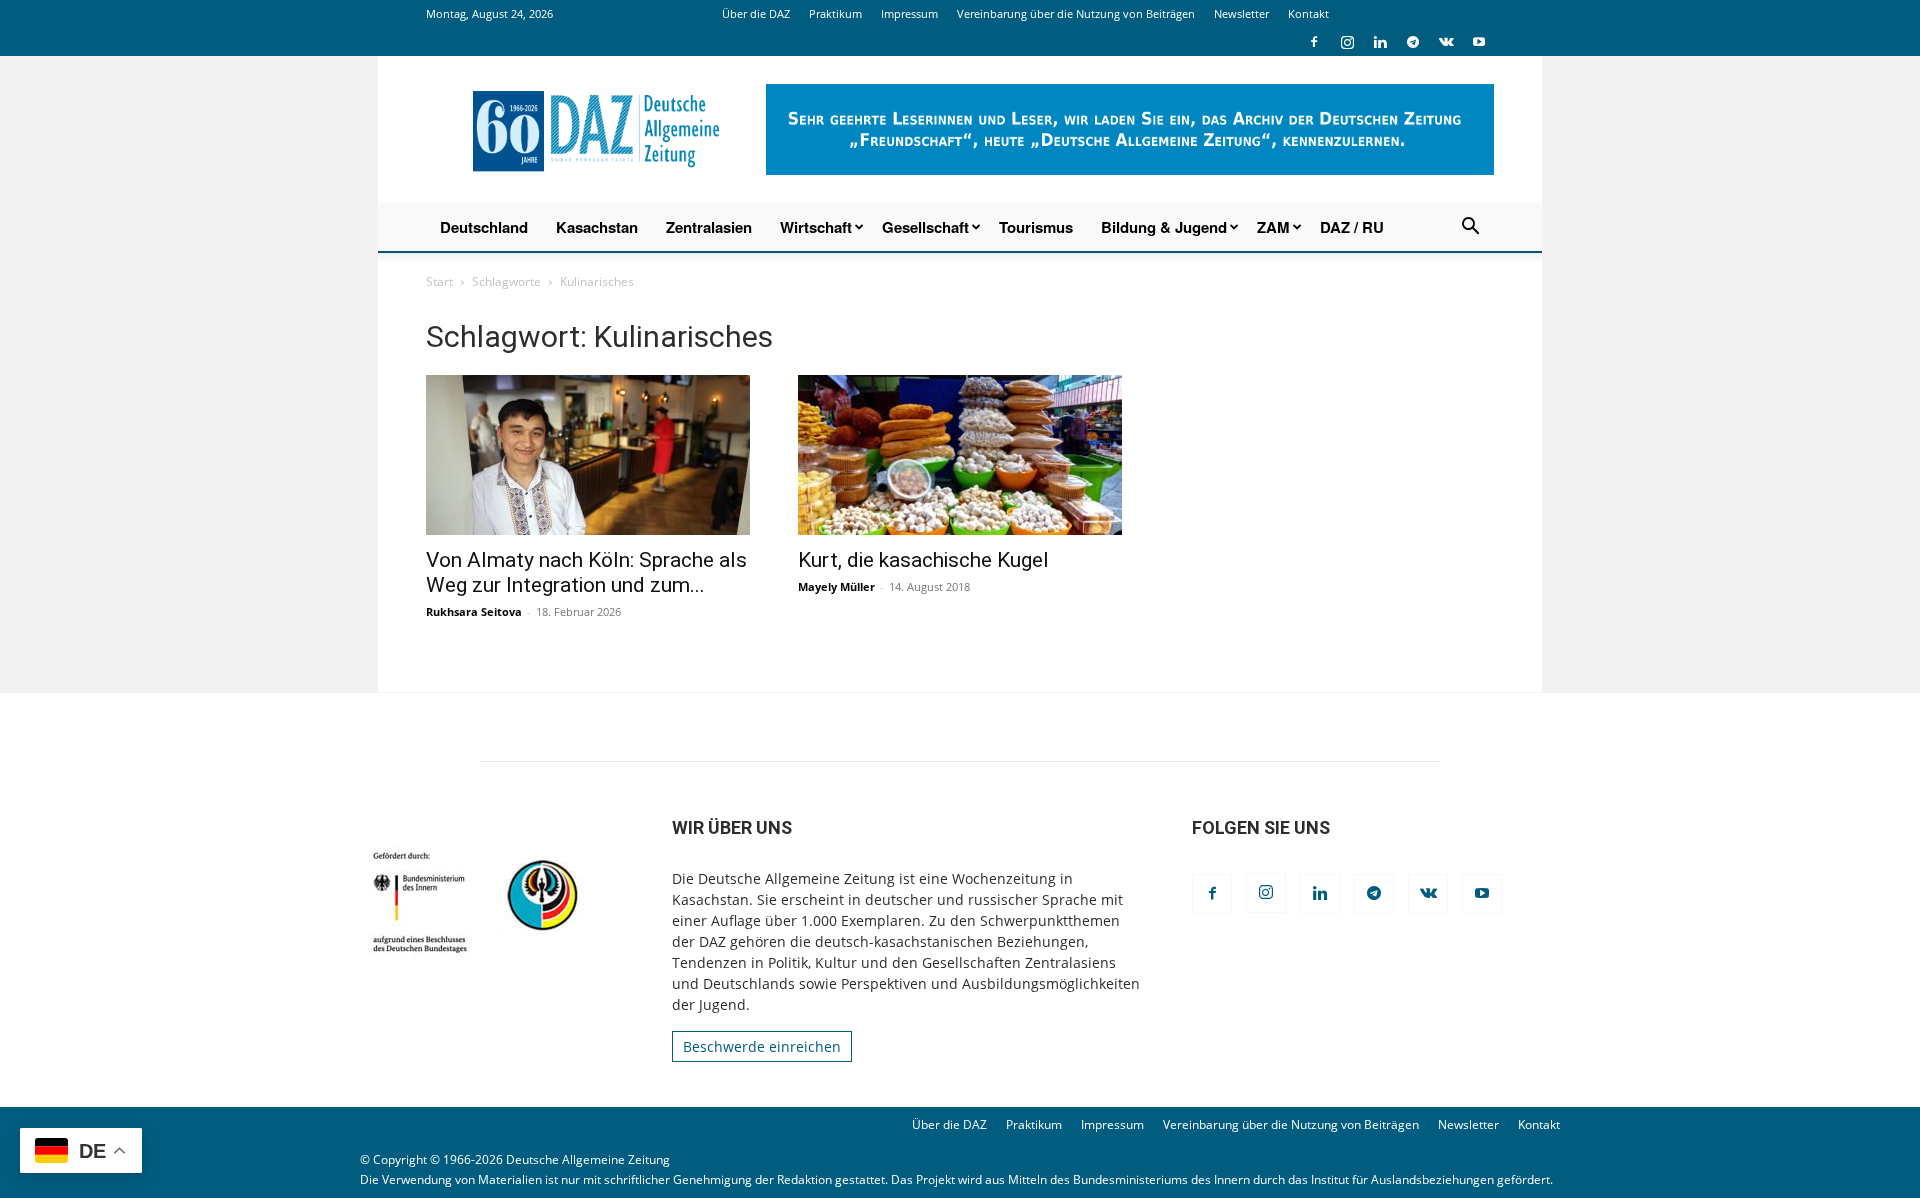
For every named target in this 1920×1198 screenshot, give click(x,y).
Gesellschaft (925, 227)
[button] (1470, 228)
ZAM (1273, 227)
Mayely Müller (836, 586)
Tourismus (1036, 227)
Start (439, 281)
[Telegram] (1413, 42)
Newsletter (1241, 13)
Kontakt (1308, 13)
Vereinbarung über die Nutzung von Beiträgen (1076, 13)
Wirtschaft (816, 227)
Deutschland (484, 227)
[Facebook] (1314, 42)
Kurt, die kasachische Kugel (923, 560)
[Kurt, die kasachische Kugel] (960, 455)
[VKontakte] (1446, 42)
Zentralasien (709, 227)
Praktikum (835, 13)
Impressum (909, 13)
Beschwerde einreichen (762, 1046)
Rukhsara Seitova (474, 611)
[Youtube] (1479, 42)
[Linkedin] (1380, 42)
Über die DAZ (756, 13)
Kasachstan (597, 227)
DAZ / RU (1352, 227)
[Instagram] (1347, 42)
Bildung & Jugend (1164, 227)
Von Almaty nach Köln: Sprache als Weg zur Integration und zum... (586, 572)
